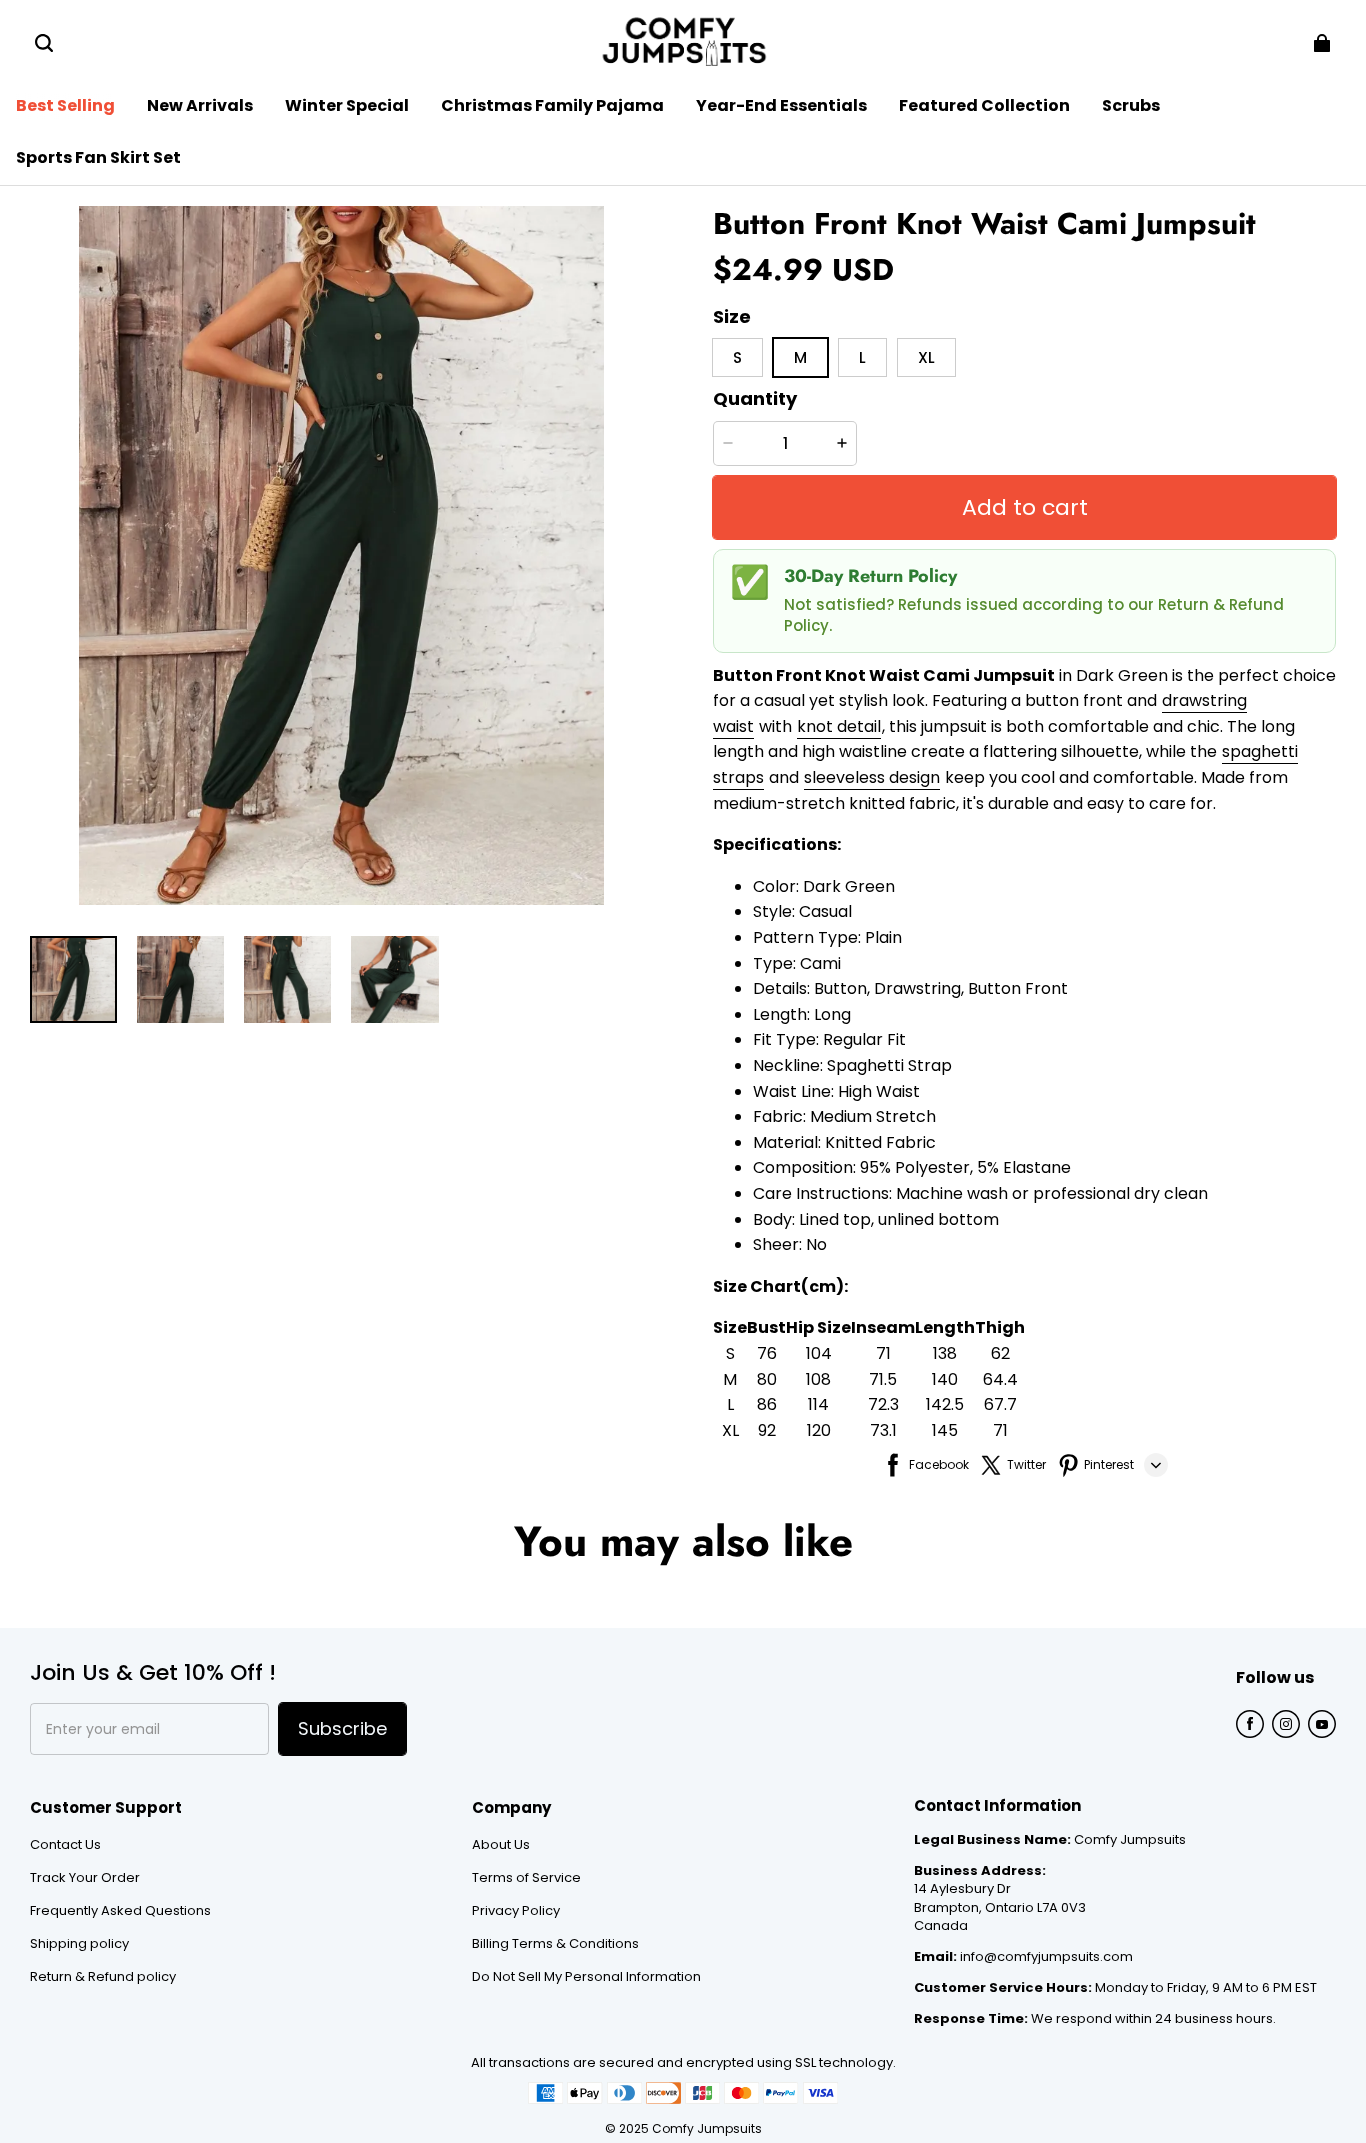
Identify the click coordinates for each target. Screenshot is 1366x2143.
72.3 (883, 1404)
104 (819, 1353)
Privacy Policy (516, 1911)
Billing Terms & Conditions (555, 1944)
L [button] (862, 357)
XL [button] (926, 357)
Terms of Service (526, 1878)
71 (883, 1353)
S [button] (737, 357)
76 (767, 1353)
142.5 (945, 1404)
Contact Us (65, 1845)
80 (767, 1379)
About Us (501, 1845)
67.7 (1000, 1404)
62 (1000, 1353)
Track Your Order (85, 1878)
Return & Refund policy (103, 1977)
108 (818, 1379)
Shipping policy (79, 1944)
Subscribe (342, 1728)
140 (945, 1379)
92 (767, 1430)
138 (945, 1353)
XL (730, 1430)
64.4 (1000, 1379)
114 (818, 1404)
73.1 (883, 1430)
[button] (44, 43)
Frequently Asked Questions (120, 1911)
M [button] (800, 357)
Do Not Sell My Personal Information (586, 1977)
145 (945, 1430)
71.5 (883, 1379)
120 (819, 1430)
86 (767, 1404)
